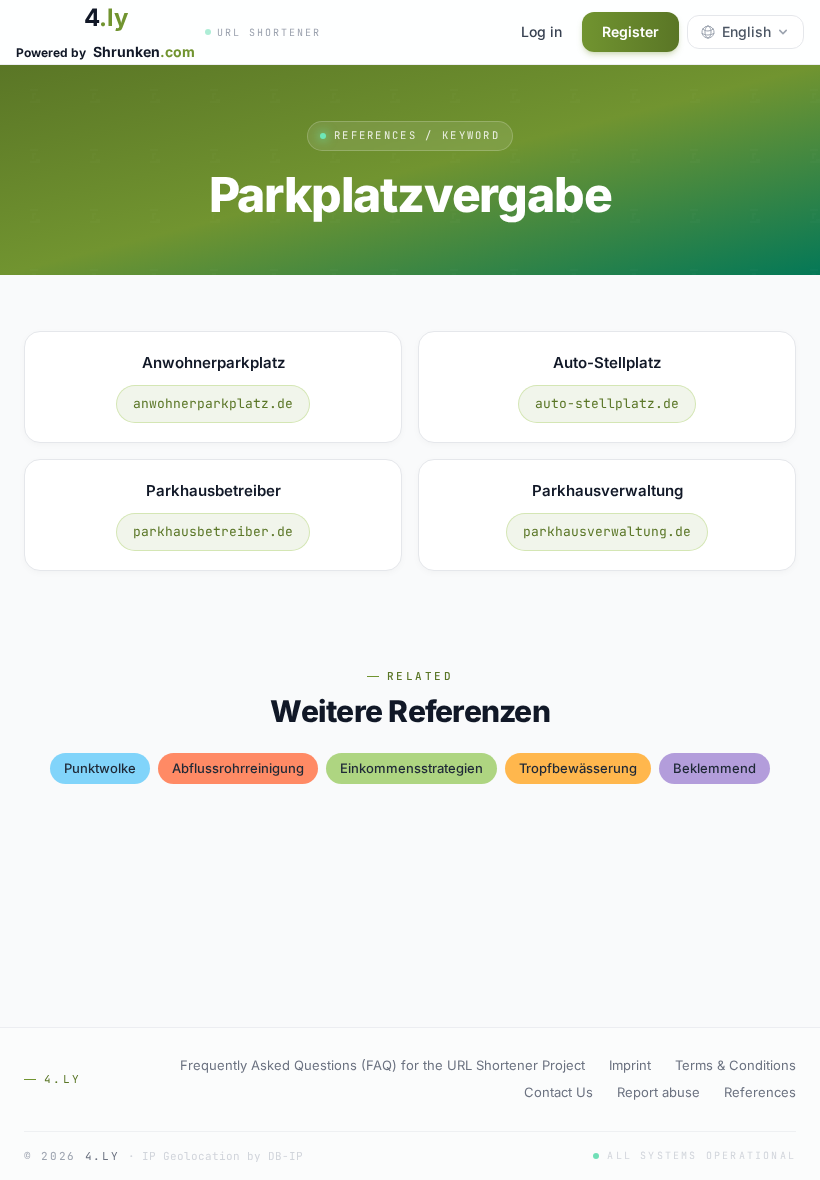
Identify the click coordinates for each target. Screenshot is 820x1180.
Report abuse (658, 1092)
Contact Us (558, 1092)
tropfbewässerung (578, 768)
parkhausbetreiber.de (213, 531)
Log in (541, 31)
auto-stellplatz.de (607, 403)
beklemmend (714, 768)
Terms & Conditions (735, 1065)
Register (630, 31)
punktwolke (100, 768)
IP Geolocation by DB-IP (222, 1156)
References (760, 1092)
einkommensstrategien (411, 768)
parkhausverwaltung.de (607, 531)
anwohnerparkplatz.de (213, 403)
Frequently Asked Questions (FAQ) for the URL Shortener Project (382, 1065)
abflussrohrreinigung (238, 768)
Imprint (630, 1065)
